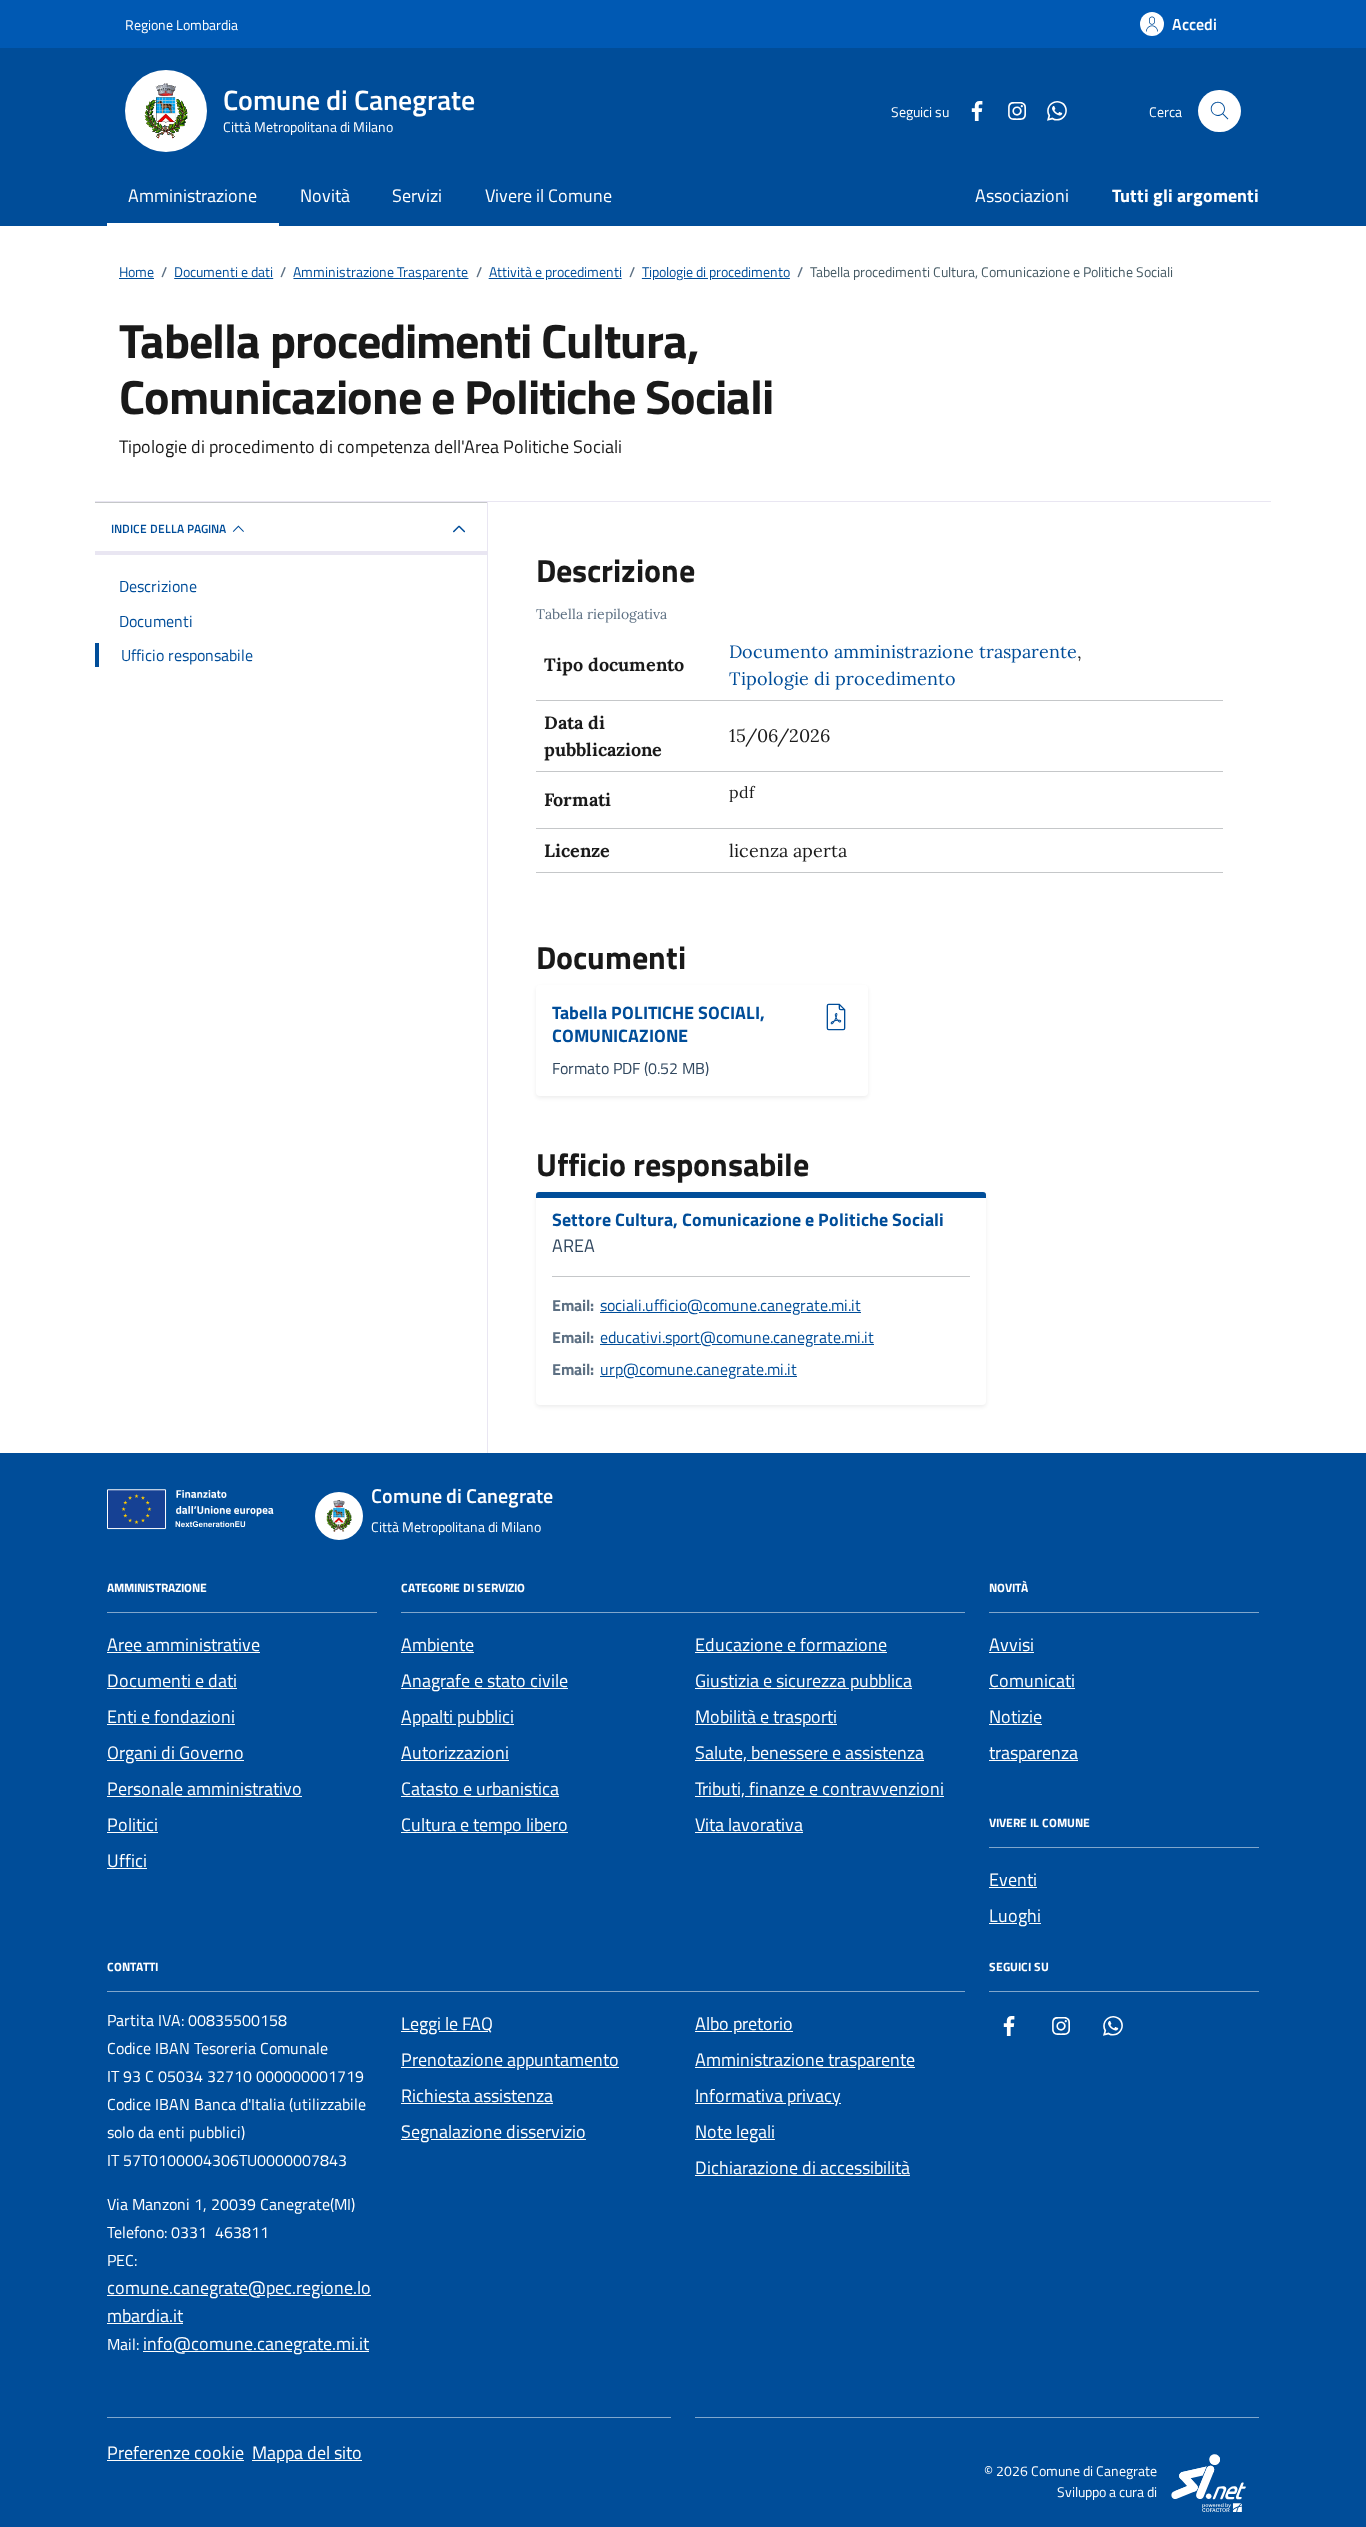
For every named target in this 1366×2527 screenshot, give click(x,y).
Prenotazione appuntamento (510, 2059)
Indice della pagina (168, 528)
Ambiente (437, 1644)
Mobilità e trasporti (766, 1716)
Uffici (127, 1860)
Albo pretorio (744, 2023)
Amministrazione (192, 195)
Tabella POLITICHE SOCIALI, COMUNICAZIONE (658, 1024)
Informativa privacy (768, 2095)
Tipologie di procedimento (842, 678)
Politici (132, 1824)
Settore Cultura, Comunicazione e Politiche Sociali (748, 1220)
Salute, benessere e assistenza (809, 1752)
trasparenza (1033, 1752)
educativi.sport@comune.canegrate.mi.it (737, 1337)
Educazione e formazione (791, 1644)
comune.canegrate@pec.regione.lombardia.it (239, 2301)
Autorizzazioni (455, 1752)
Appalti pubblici (457, 1716)
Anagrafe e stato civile (484, 1680)
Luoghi (1015, 1915)
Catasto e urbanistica (480, 1788)
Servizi (417, 195)
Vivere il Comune (548, 195)
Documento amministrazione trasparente (903, 651)
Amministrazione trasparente (805, 2059)
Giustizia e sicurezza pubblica (803, 1680)
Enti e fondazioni (171, 1716)
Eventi (1013, 1879)
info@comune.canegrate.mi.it (256, 2343)
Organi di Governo (175, 1752)
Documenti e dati (172, 1680)
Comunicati (1032, 1680)
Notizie (1015, 1716)
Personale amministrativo (204, 1788)
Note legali (735, 2131)
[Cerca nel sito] (1219, 111)
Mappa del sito (307, 2452)
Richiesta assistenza (477, 2095)
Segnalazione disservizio (493, 2131)
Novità (325, 195)
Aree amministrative (183, 1644)
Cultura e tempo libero (484, 1824)
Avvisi (1011, 1644)
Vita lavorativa (749, 1824)
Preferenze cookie (175, 2452)
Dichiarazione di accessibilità (802, 2167)
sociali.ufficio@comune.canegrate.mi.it (730, 1305)
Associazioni (1022, 195)
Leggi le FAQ (447, 2023)
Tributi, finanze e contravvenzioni (819, 1788)
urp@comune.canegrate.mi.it (698, 1369)
